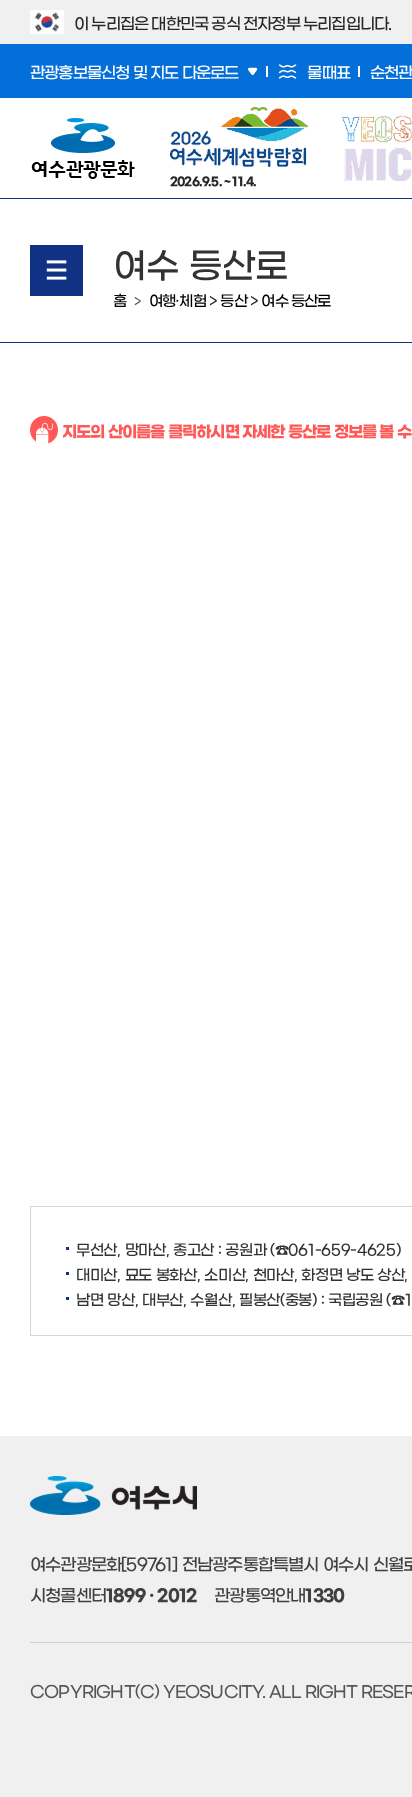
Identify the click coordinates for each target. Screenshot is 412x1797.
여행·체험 (177, 299)
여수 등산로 (295, 299)
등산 (233, 299)
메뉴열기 (56, 270)
